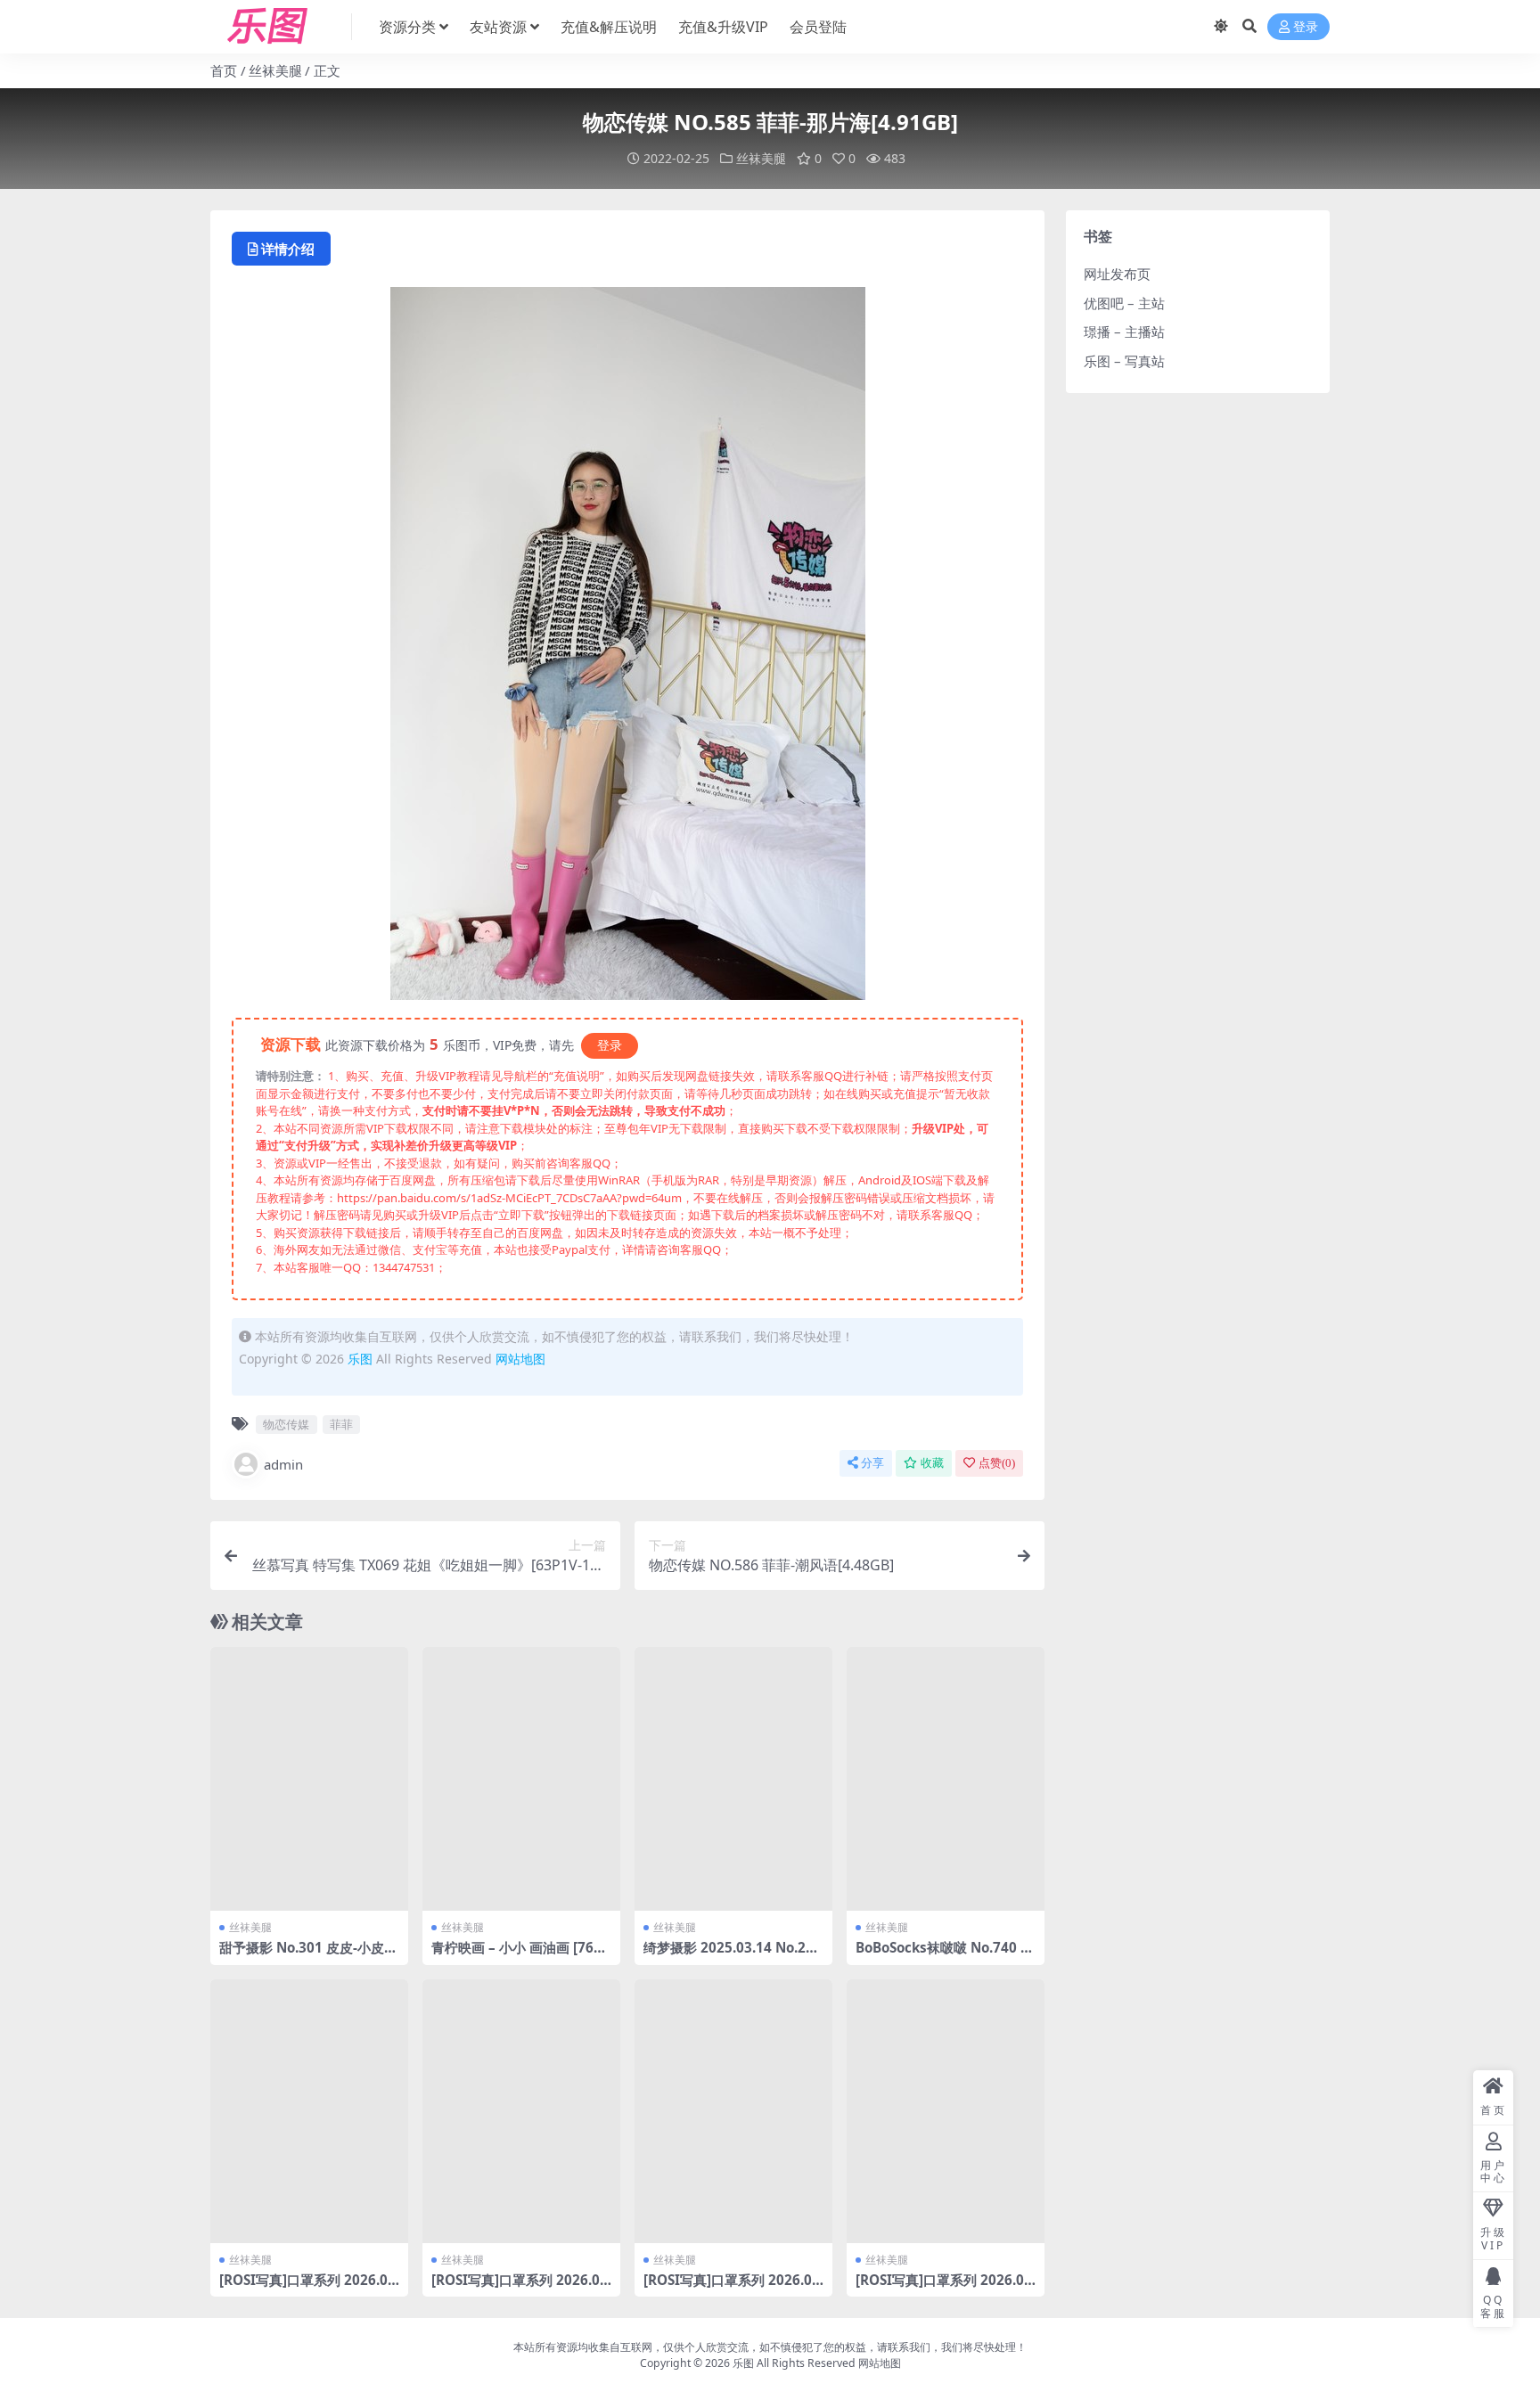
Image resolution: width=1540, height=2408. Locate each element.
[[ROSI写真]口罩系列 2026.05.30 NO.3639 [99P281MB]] (309, 2111)
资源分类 (407, 27)
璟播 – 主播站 (1124, 332)
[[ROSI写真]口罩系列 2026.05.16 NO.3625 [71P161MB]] (733, 2111)
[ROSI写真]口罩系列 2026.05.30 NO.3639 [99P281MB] (309, 2288)
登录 (1306, 27)
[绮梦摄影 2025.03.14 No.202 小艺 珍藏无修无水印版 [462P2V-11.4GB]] (733, 1779)
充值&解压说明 (609, 27)
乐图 (360, 1359)
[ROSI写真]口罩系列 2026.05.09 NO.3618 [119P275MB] (946, 2288)
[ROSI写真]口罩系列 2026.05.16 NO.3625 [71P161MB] (733, 2288)
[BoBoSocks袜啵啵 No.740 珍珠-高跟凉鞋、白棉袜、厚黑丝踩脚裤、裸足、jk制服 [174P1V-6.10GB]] (946, 1779)
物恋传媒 (286, 1424)
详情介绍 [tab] (288, 249)
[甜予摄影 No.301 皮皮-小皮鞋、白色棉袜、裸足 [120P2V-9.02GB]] (309, 1779)
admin (283, 1464)
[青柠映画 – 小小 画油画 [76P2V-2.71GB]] (521, 1779)
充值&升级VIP (723, 27)
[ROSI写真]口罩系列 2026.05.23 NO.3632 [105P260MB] (521, 2288)
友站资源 (498, 27)
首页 (224, 70)
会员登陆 (818, 27)
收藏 (932, 1463)
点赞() (997, 1463)
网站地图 (520, 1359)
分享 (872, 1463)
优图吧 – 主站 (1124, 303)
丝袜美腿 (275, 70)
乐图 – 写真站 (1124, 361)
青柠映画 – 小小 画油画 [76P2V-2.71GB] (521, 1955)
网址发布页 (1117, 274)
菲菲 (341, 1424)
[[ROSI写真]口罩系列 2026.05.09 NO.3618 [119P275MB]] (946, 2111)
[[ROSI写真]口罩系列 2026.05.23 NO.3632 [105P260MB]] (521, 2111)
